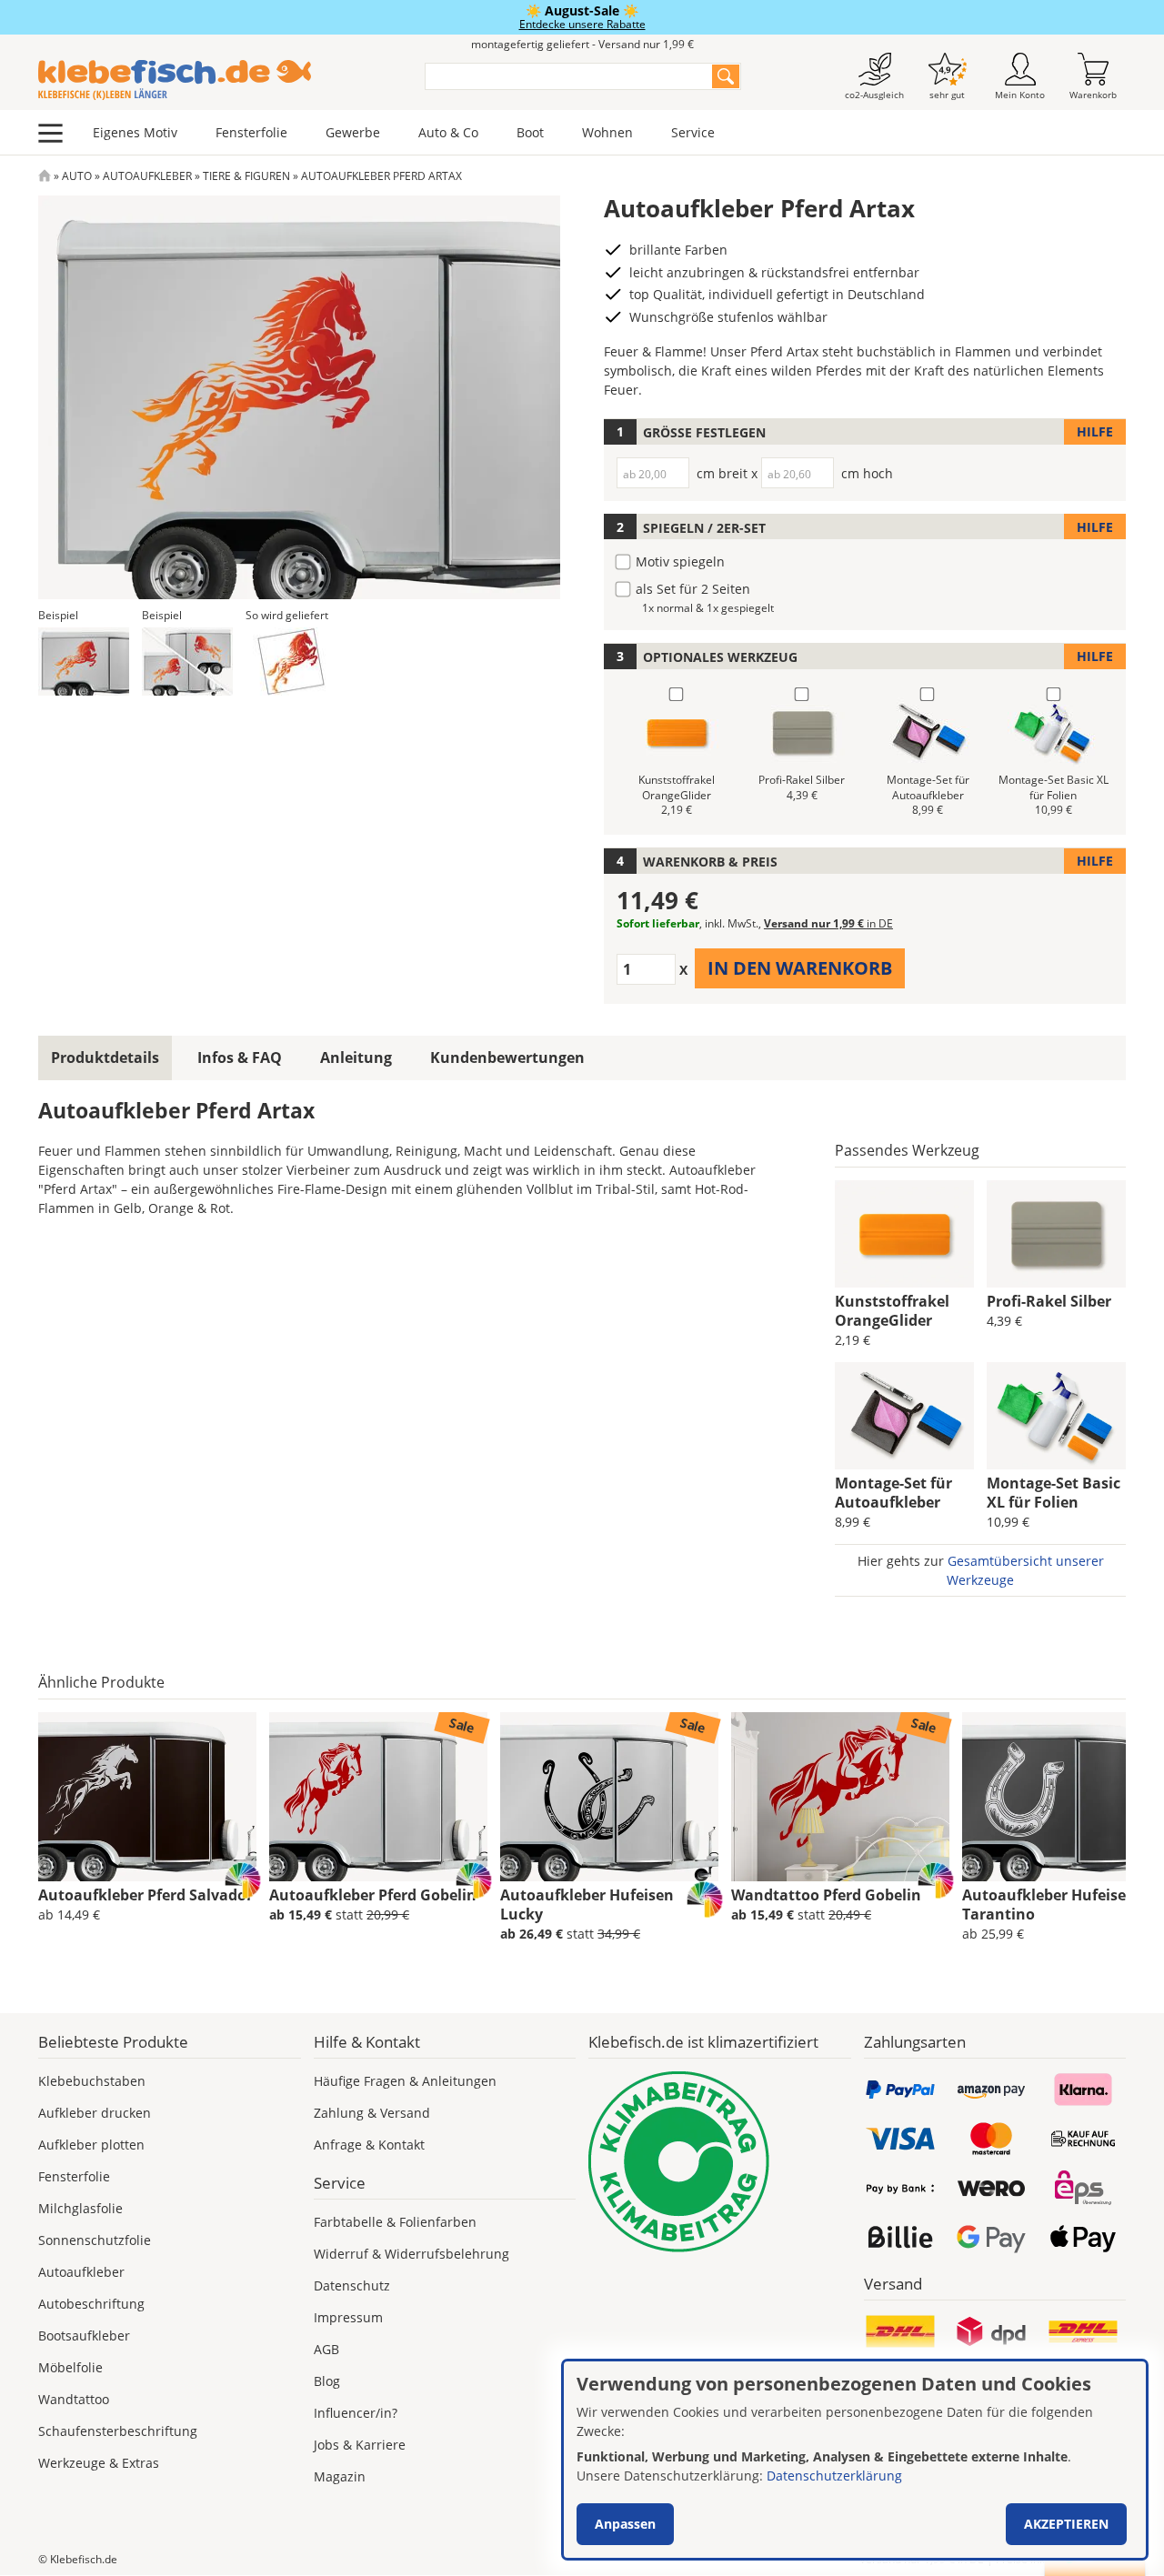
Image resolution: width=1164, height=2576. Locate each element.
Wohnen (607, 132)
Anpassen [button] (625, 2524)
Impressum (348, 2317)
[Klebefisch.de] (220, 80)
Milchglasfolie (80, 2208)
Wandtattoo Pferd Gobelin (826, 1895)
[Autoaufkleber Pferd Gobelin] (378, 1797)
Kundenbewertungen (507, 1057)
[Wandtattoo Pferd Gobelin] (840, 1797)
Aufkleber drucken (95, 2113)
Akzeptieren (1066, 2524)
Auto (77, 176)
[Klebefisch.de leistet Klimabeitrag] (720, 2162)
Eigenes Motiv (135, 132)
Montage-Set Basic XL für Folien (1054, 1493)
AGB (326, 2349)
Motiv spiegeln (680, 561)
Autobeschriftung (91, 2304)
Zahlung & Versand (372, 2113)
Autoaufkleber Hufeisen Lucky (587, 1904)
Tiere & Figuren (246, 176)
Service (693, 132)
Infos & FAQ (240, 1057)
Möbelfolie (70, 2367)
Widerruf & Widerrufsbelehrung (411, 2254)
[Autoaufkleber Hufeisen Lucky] (609, 1797)
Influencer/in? (356, 2413)
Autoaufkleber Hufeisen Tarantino (1049, 1904)
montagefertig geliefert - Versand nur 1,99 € (582, 44)
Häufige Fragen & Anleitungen (405, 2081)
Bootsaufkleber (84, 2335)
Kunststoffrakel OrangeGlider (892, 1311)
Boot (530, 132)
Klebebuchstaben (92, 2081)
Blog (327, 2381)
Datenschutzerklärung (834, 2476)
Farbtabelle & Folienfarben (395, 2222)
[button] (84, 662)
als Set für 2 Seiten (693, 589)
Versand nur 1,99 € (828, 923)
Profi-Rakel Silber (1049, 1301)
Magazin (340, 2476)
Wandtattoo (74, 2399)
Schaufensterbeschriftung (118, 2431)
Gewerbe (353, 132)
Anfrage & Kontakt (369, 2145)
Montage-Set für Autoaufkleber (893, 1493)
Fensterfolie (251, 132)
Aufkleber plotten (91, 2145)
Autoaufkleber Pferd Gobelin (373, 1895)
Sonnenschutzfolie (95, 2240)
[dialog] (855, 2460)
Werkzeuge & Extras (99, 2463)
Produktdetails (105, 1057)
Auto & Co (448, 132)
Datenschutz (352, 2285)
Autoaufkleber (147, 176)
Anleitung (356, 1057)
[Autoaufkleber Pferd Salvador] (147, 1797)
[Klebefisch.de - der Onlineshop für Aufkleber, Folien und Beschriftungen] (45, 176)
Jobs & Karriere (360, 2445)
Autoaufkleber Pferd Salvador (145, 1895)
